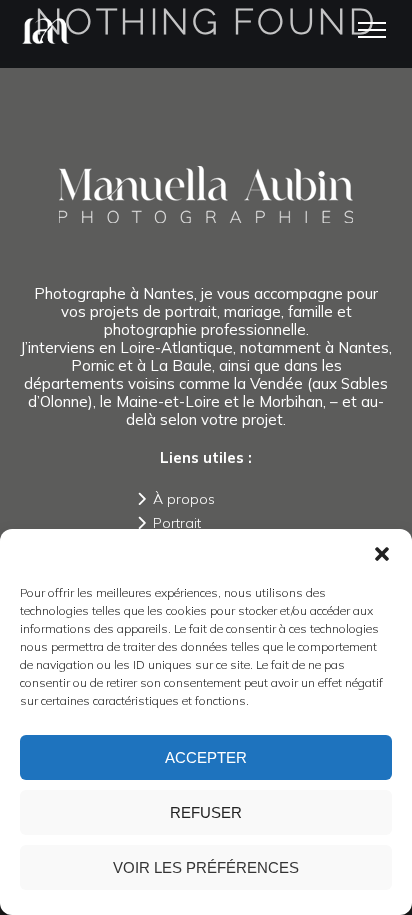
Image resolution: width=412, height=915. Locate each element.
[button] (382, 554)
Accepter (206, 757)
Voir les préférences (206, 867)
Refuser (206, 812)
